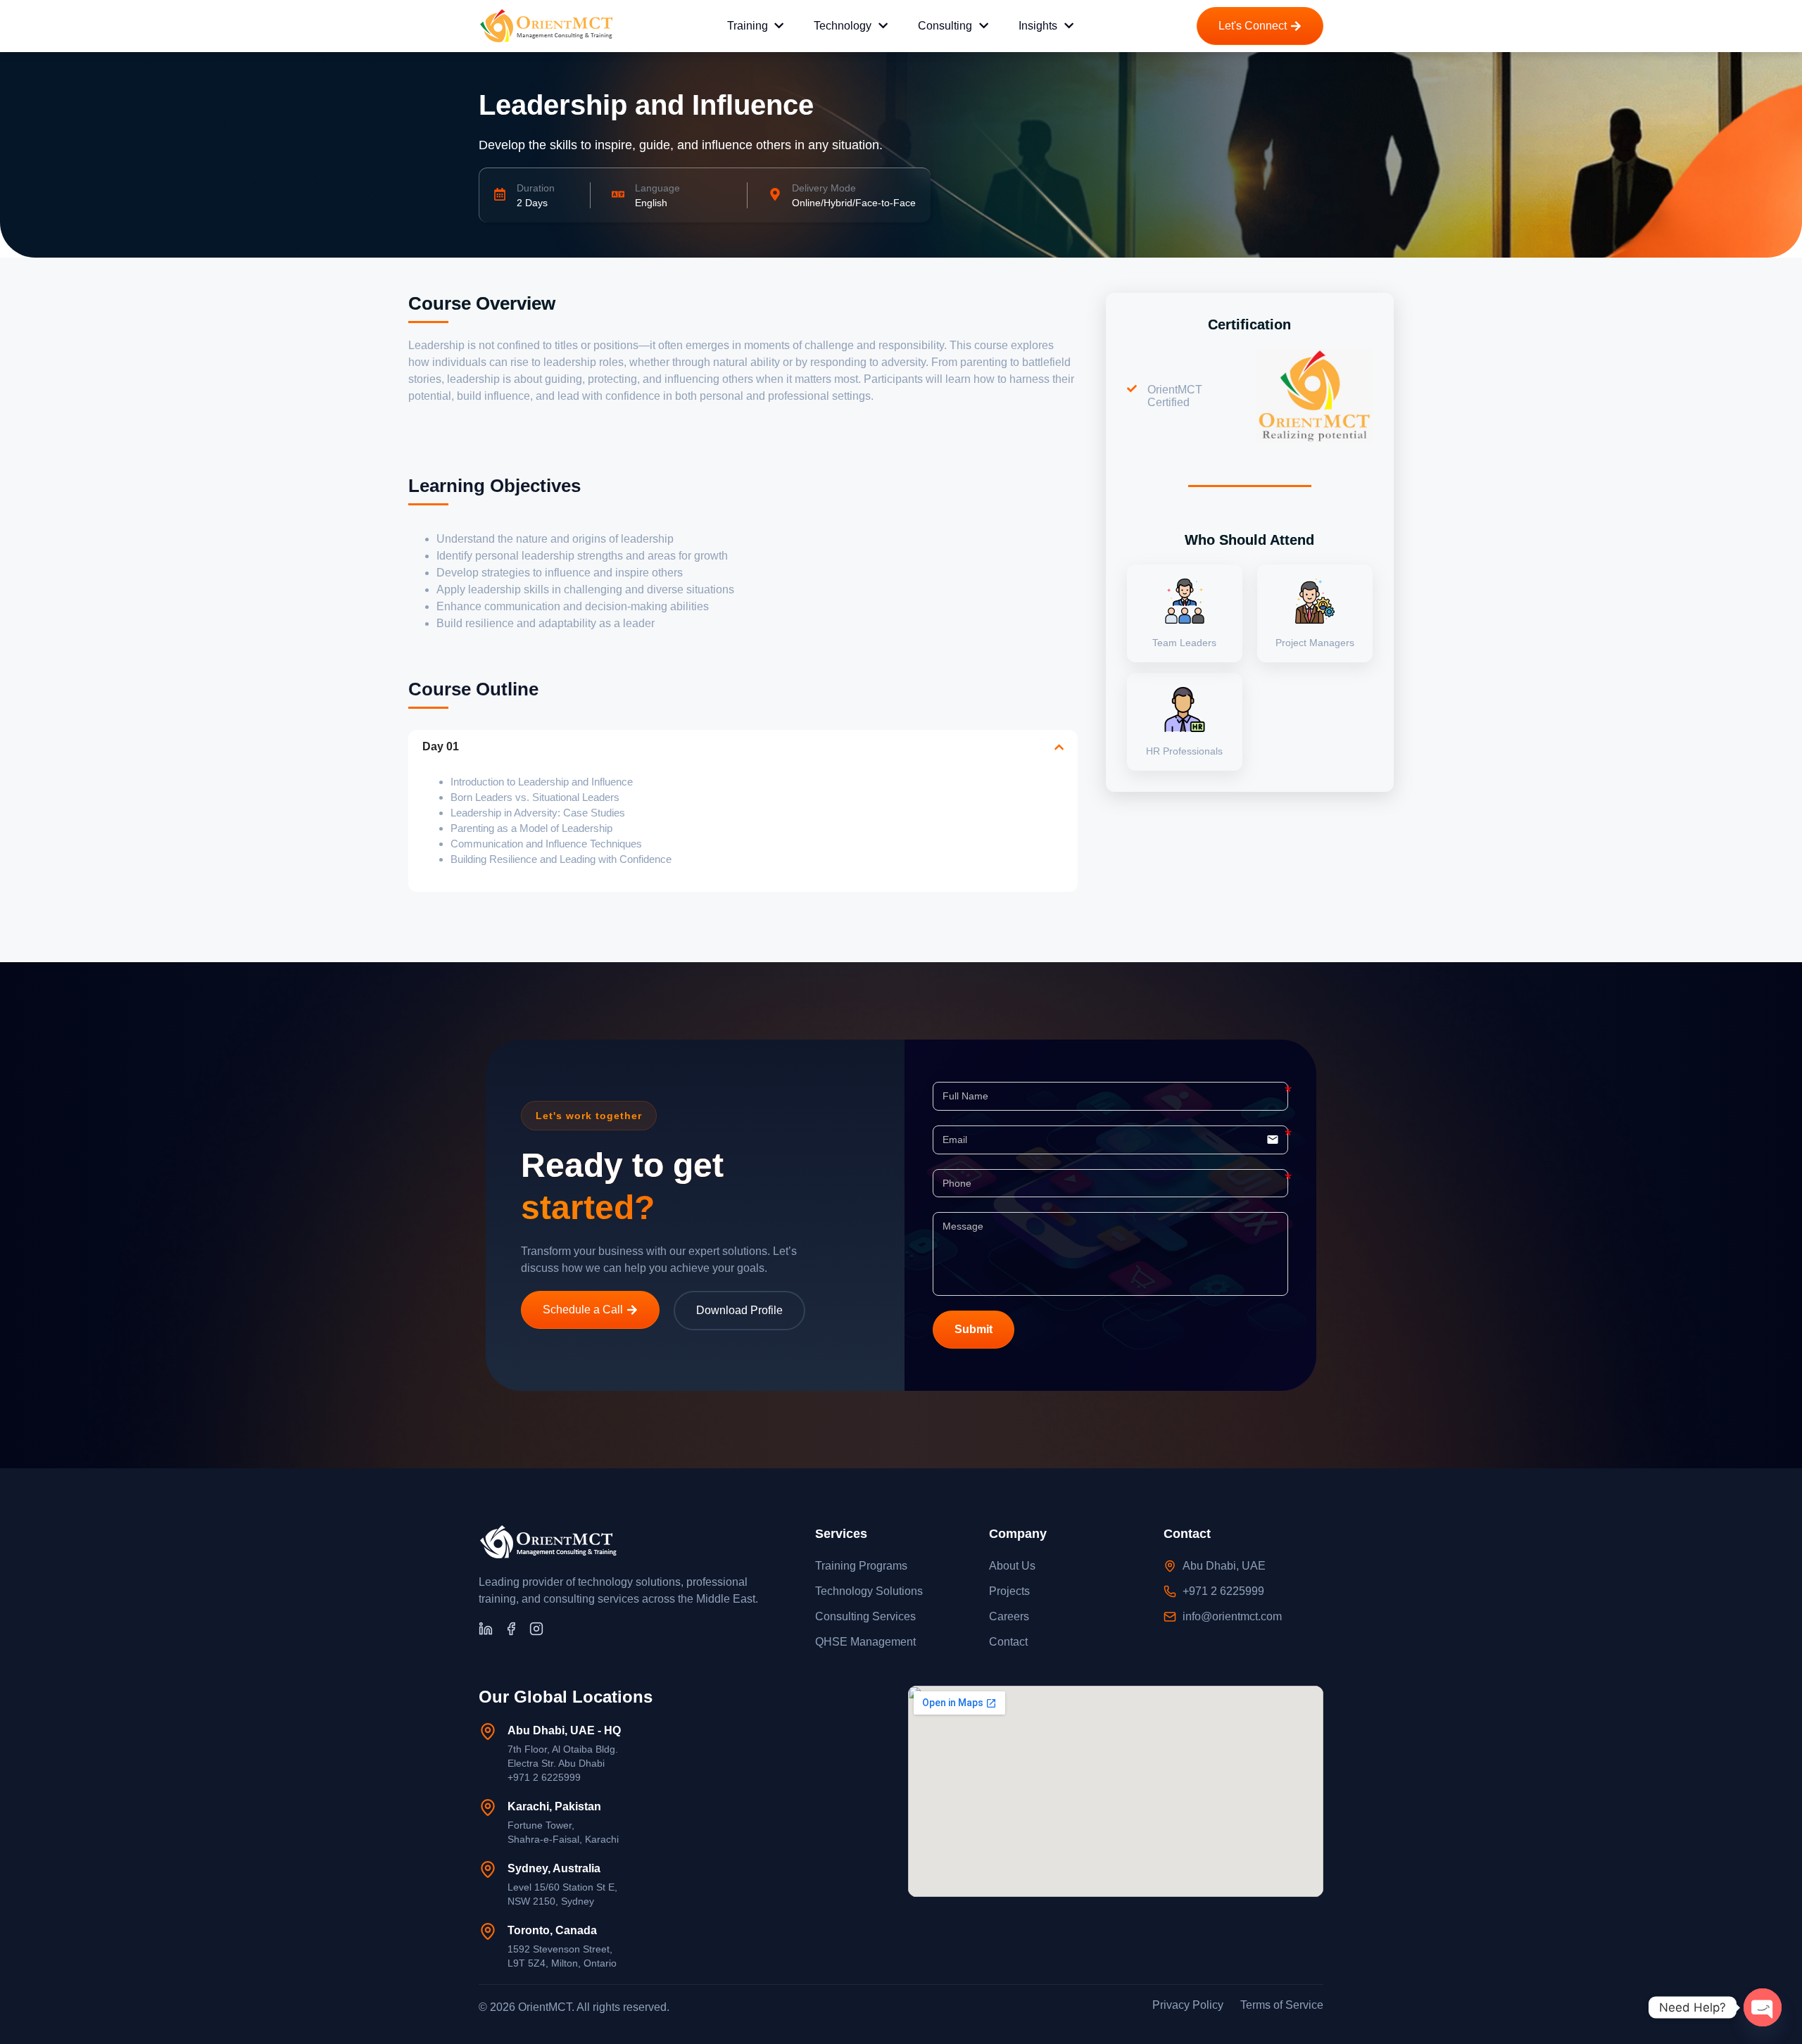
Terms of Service (1282, 2005)
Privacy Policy (1188, 2005)
